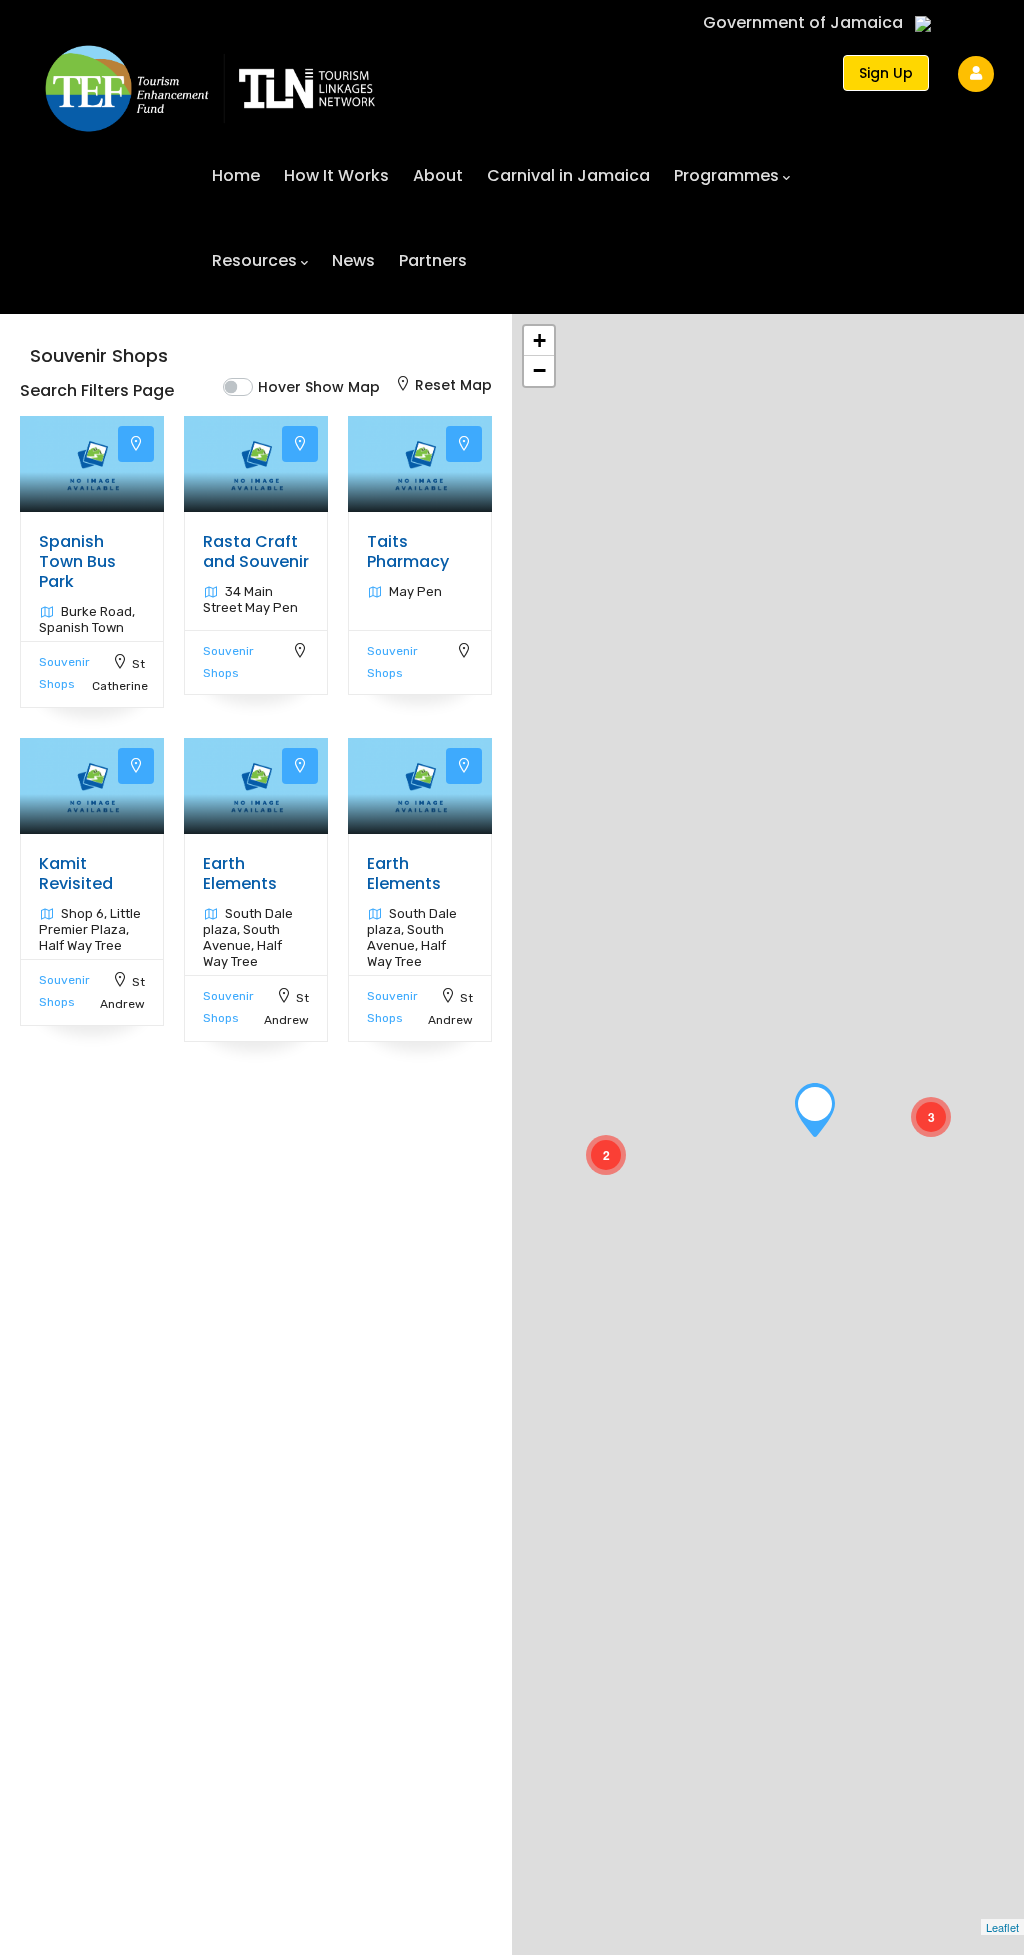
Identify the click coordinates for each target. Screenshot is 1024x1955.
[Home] (210, 78)
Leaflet (1002, 1927)
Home (236, 175)
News (353, 260)
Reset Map (453, 385)
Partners (433, 260)
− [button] (539, 370)
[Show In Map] (136, 444)
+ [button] (539, 340)
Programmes (726, 175)
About (438, 175)
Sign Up (886, 73)
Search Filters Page (97, 390)
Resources (254, 260)
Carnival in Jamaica (568, 175)
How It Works (336, 175)
